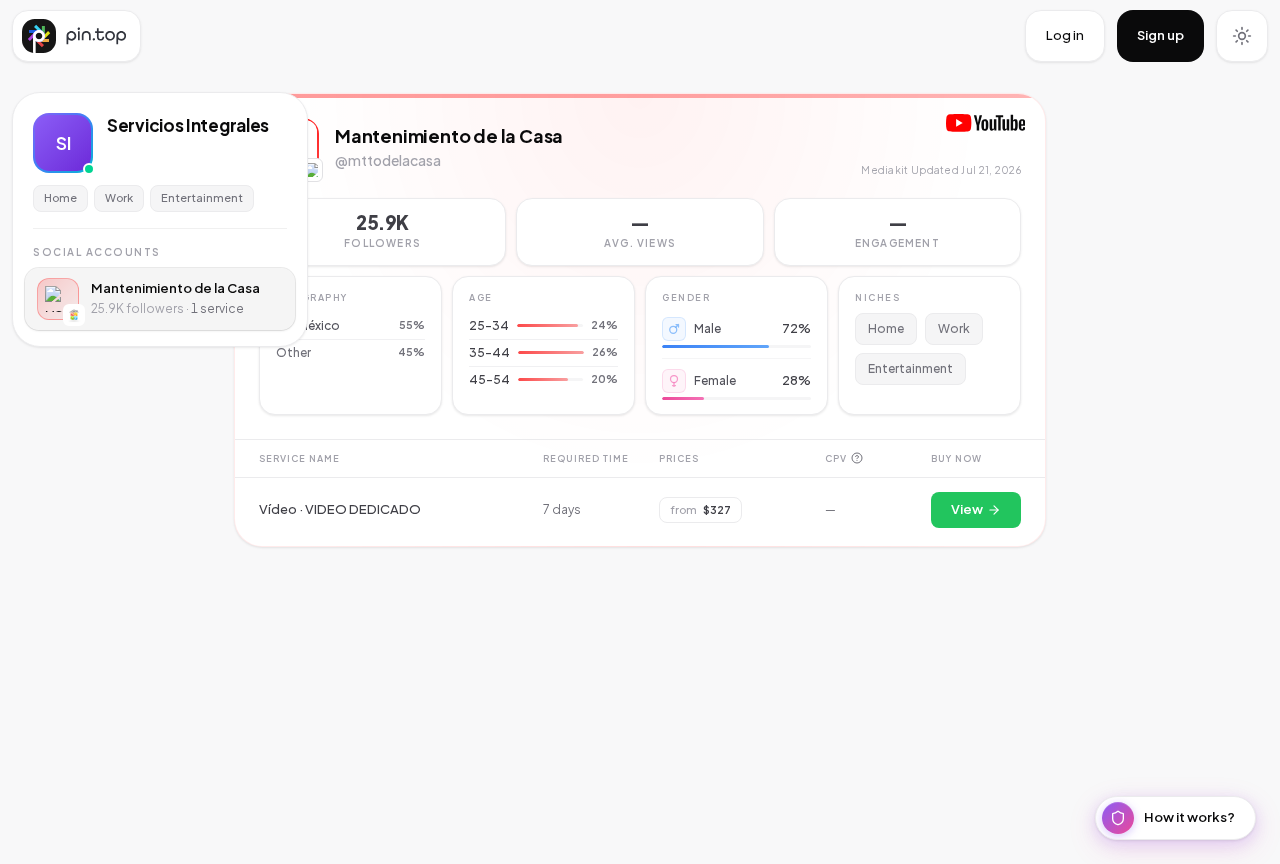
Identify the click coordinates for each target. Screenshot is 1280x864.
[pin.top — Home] (76, 36)
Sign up (1160, 35)
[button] (639, 232)
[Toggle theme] (1242, 36)
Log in (1065, 35)
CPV (836, 458)
